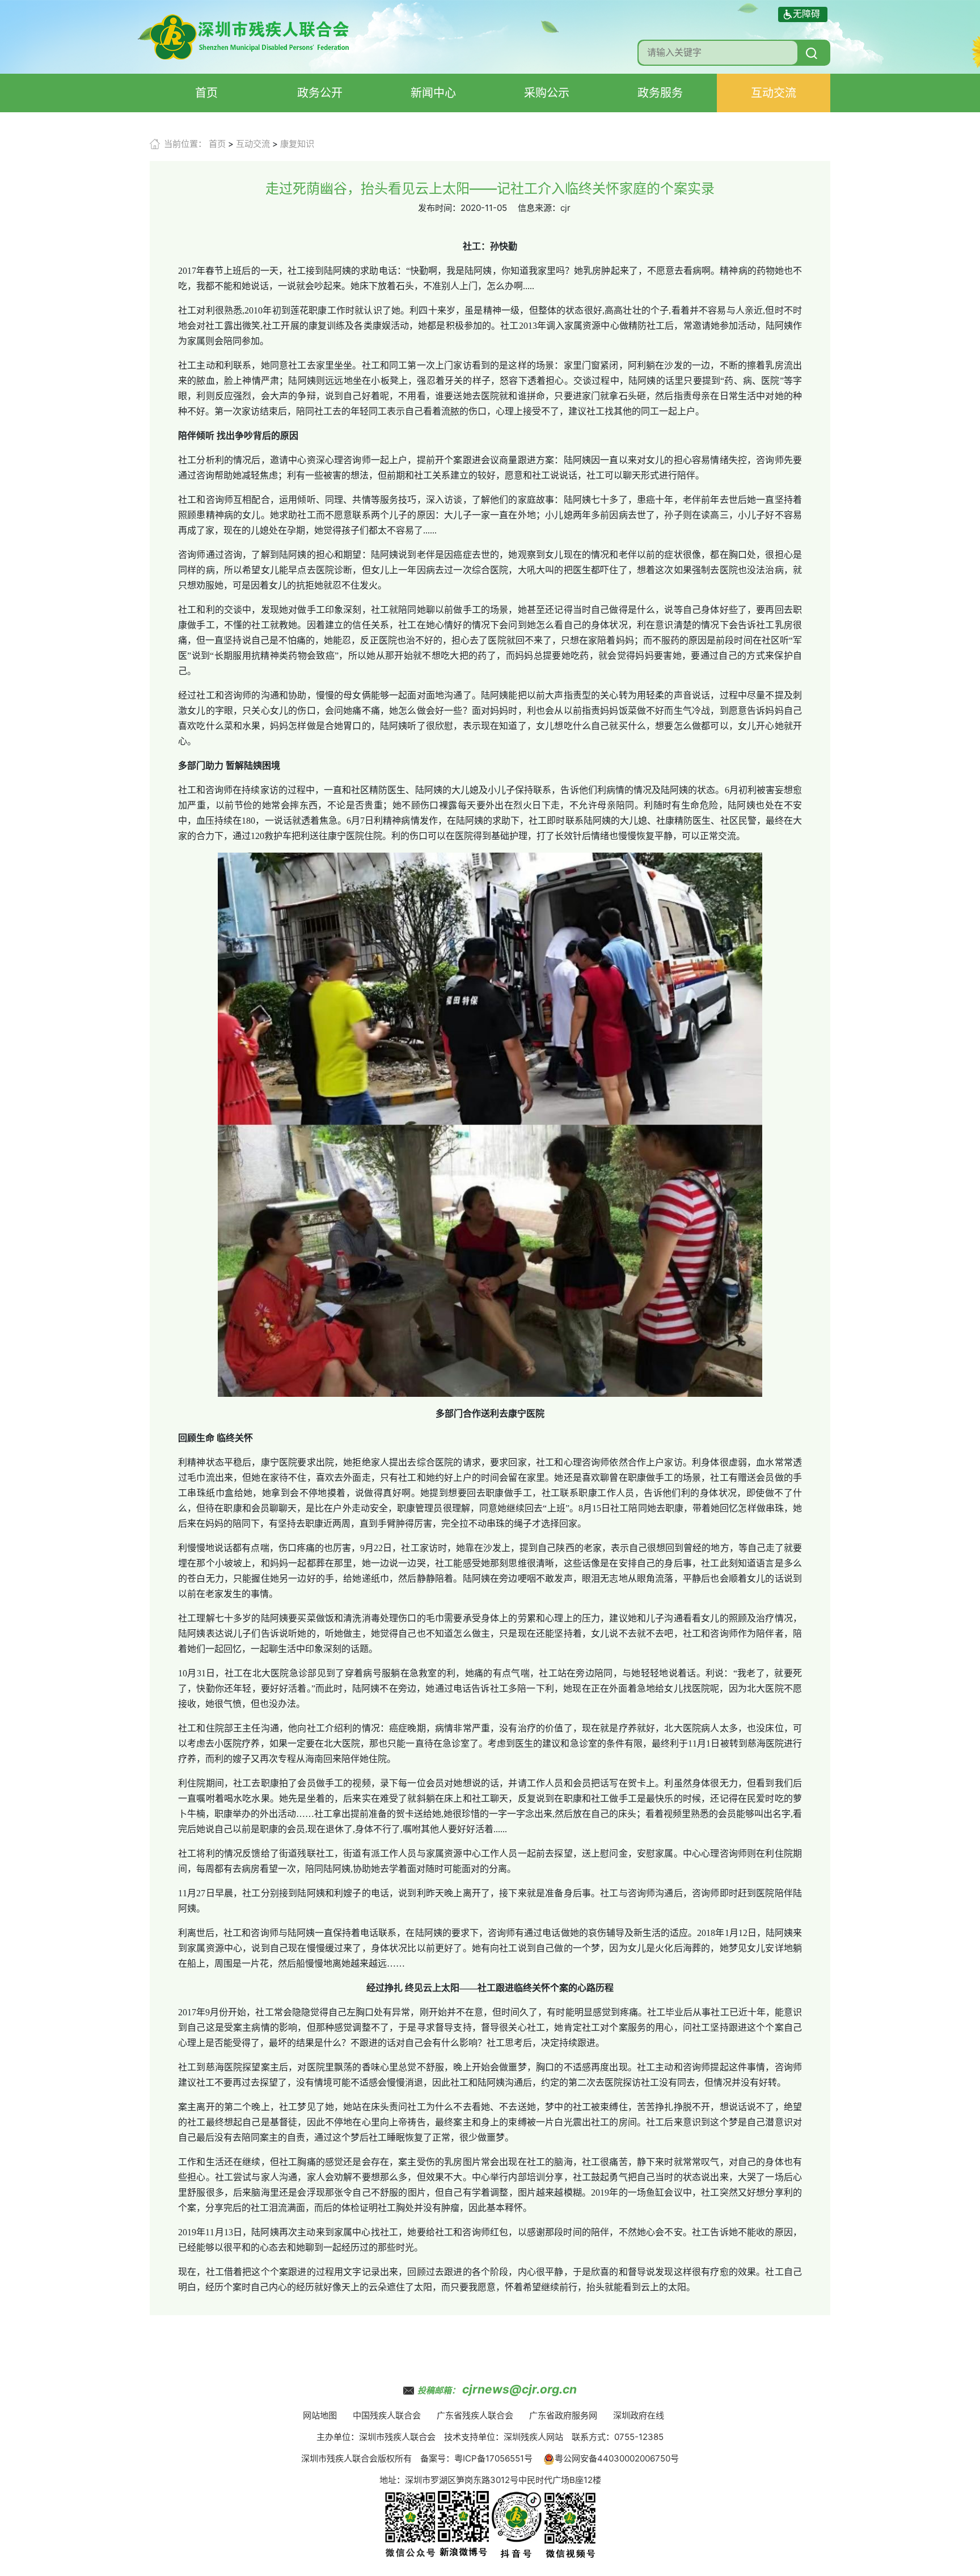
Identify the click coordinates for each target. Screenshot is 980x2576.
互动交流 (774, 93)
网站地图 (320, 2415)
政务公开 (320, 93)
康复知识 (297, 144)
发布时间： (439, 208)
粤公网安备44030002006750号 (617, 2458)
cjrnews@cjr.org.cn (519, 2389)
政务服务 (660, 93)
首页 (206, 93)
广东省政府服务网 (563, 2415)
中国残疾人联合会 (387, 2415)
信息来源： (539, 208)
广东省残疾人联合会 (475, 2415)
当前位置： (185, 144)
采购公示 (547, 93)
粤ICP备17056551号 (493, 2458)
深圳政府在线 (639, 2415)
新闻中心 (433, 93)
